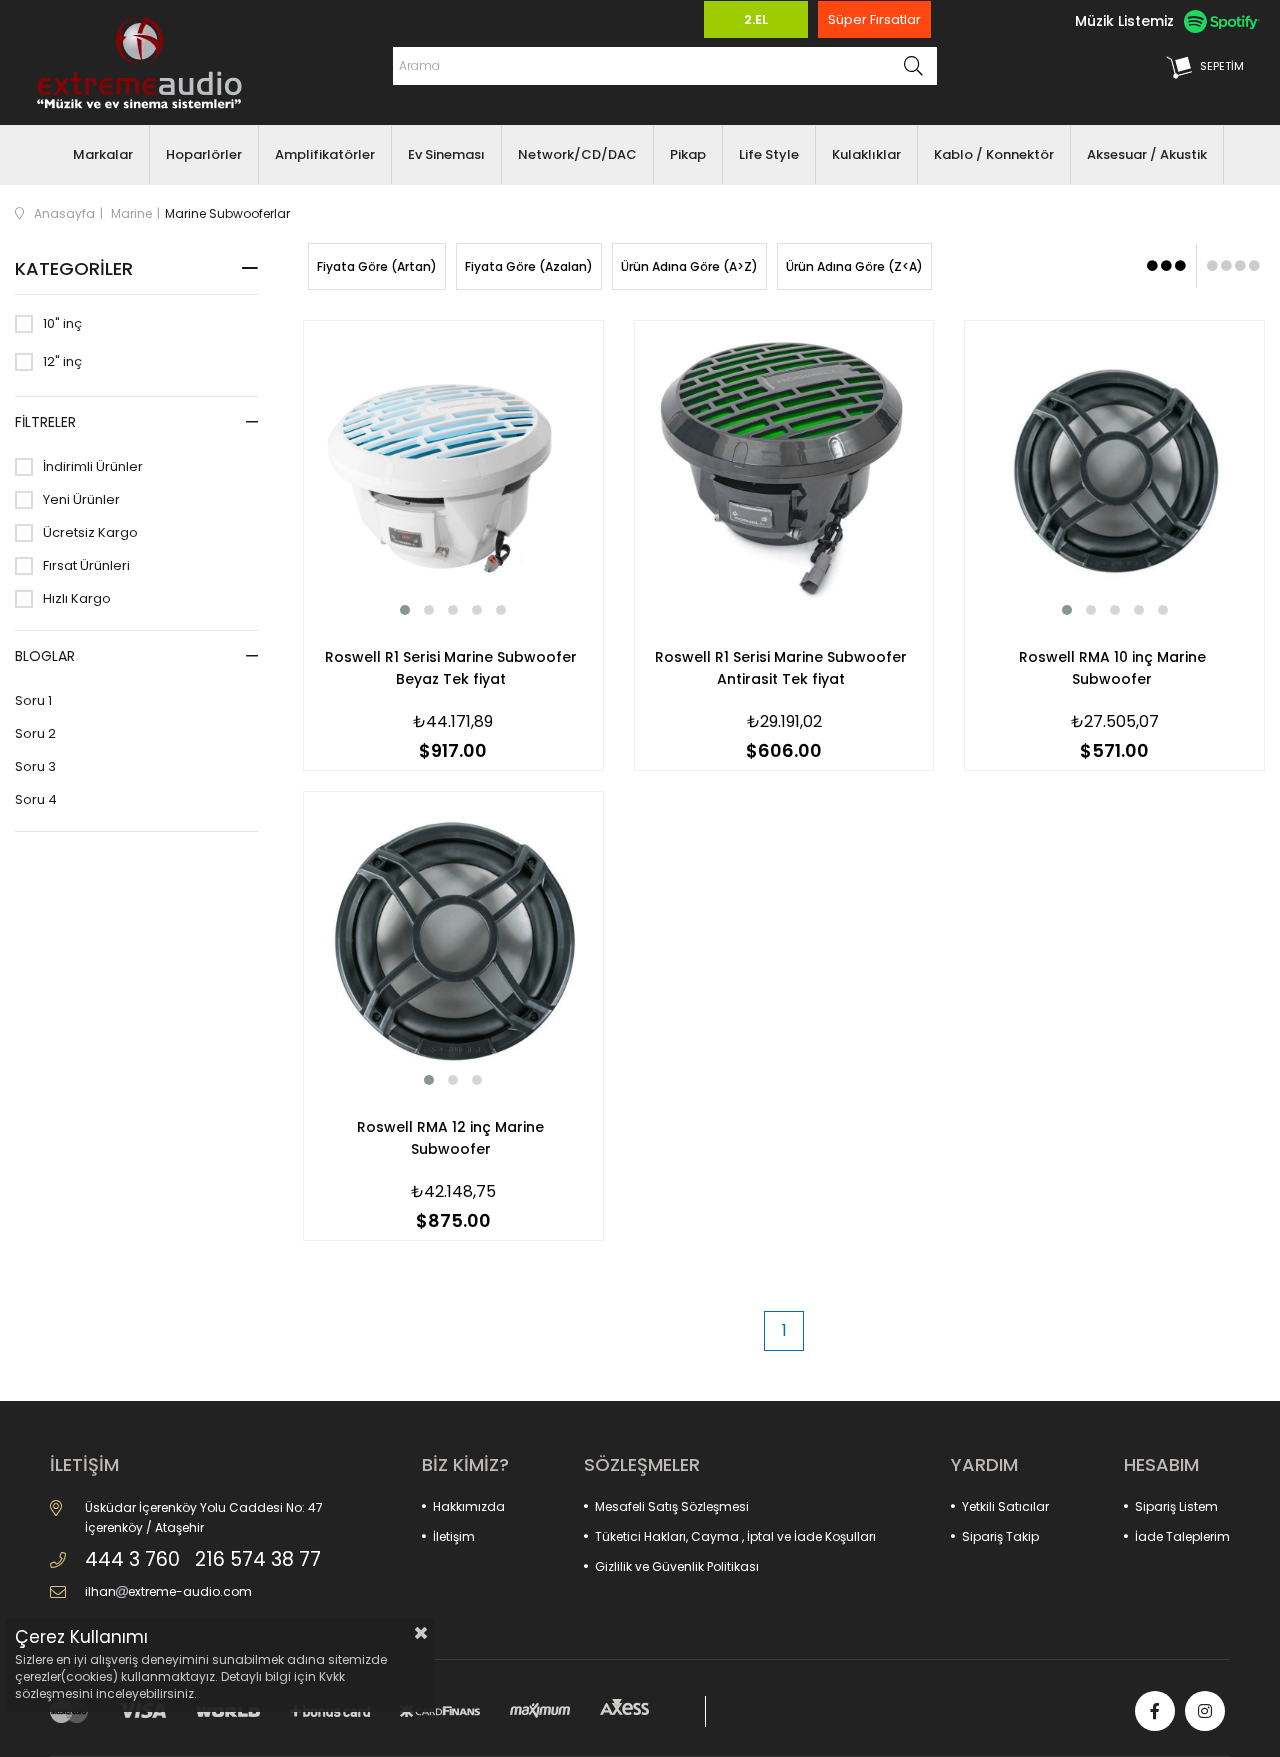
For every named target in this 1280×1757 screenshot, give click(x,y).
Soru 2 (35, 734)
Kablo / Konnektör (994, 154)
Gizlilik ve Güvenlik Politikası (677, 1566)
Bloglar (45, 656)
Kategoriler (74, 268)
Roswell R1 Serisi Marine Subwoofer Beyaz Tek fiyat (451, 668)
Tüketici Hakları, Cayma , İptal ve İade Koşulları (735, 1536)
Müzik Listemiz (1124, 21)
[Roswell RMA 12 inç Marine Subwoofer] (453, 941)
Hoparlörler (204, 154)
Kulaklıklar (866, 154)
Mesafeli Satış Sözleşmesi (672, 1506)
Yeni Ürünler (81, 500)
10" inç (62, 324)
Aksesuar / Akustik (1147, 154)
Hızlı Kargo (77, 599)
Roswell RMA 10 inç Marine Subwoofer (1112, 668)
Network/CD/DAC (577, 154)
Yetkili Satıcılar (1005, 1506)
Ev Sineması (446, 154)
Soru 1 (33, 701)
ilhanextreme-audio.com (168, 1591)
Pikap (688, 154)
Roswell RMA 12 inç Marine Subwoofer (450, 1138)
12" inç (62, 362)
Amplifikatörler (325, 154)
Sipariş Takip (1000, 1536)
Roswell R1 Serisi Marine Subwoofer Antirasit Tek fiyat (781, 668)
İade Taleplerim (1182, 1536)
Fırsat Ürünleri (86, 566)
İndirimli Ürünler (93, 467)
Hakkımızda (469, 1506)
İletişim (454, 1536)
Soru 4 (36, 800)
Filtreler (45, 422)
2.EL (756, 19)
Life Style (769, 154)
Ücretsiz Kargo (90, 533)
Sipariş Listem (1176, 1506)
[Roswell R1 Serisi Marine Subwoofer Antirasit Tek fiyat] (784, 470)
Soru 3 (35, 767)
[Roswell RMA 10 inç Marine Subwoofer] (1114, 470)
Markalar (103, 154)
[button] (405, 610)
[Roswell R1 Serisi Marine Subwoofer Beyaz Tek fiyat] (453, 470)
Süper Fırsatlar (874, 19)
